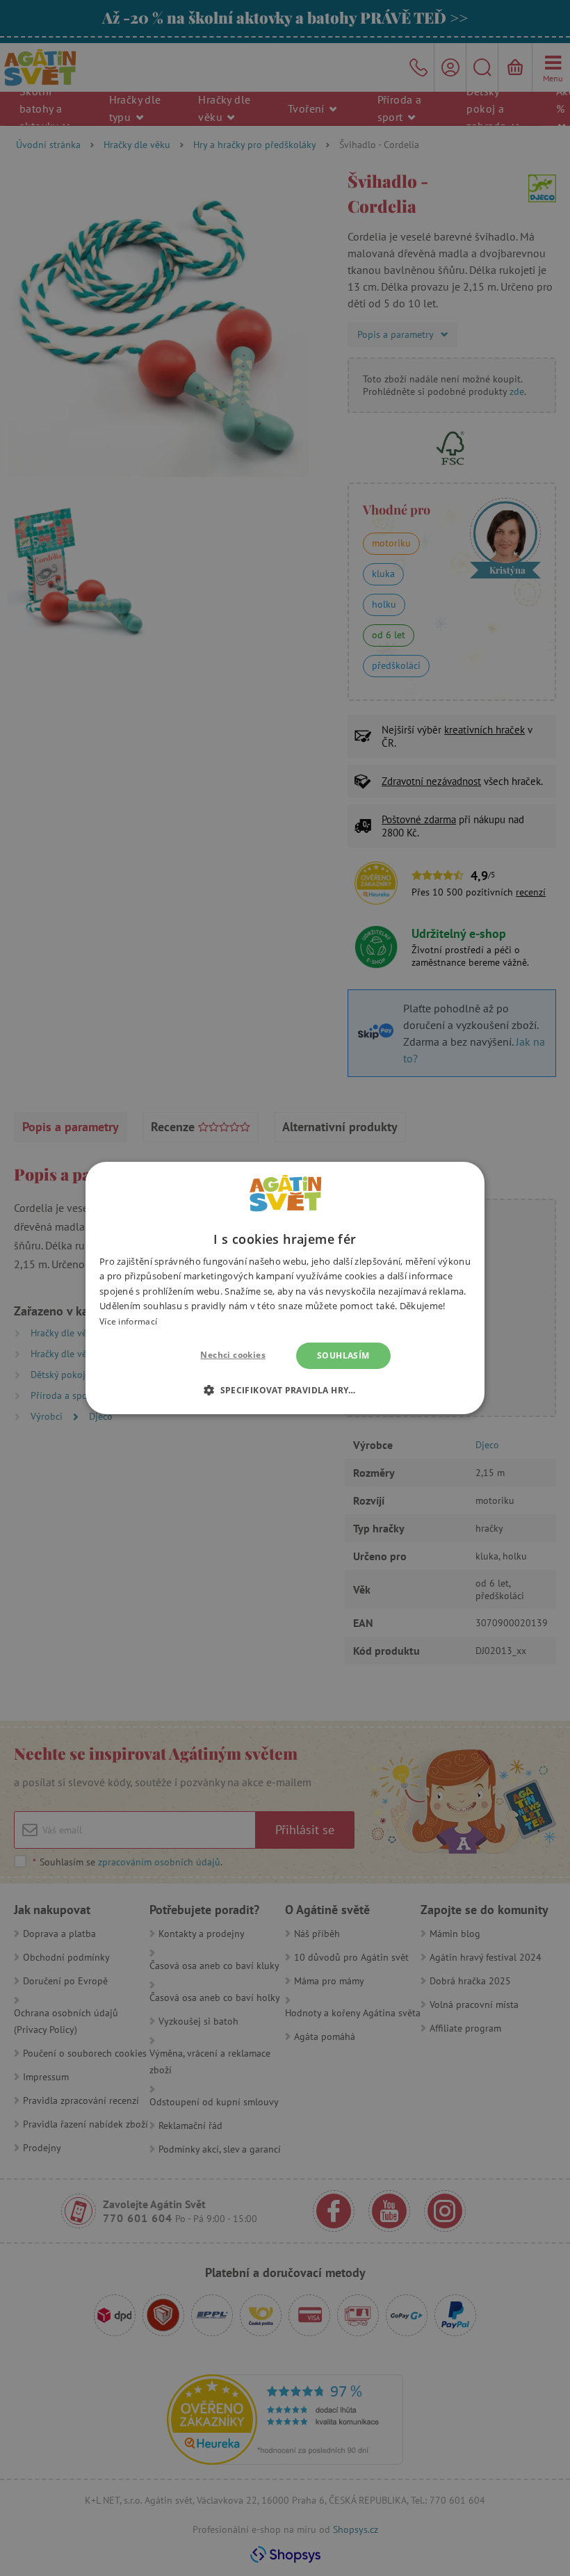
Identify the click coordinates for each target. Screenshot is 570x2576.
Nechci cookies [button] (233, 1355)
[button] (285, 1390)
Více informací (128, 1321)
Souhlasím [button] (343, 1355)
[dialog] (285, 1288)
